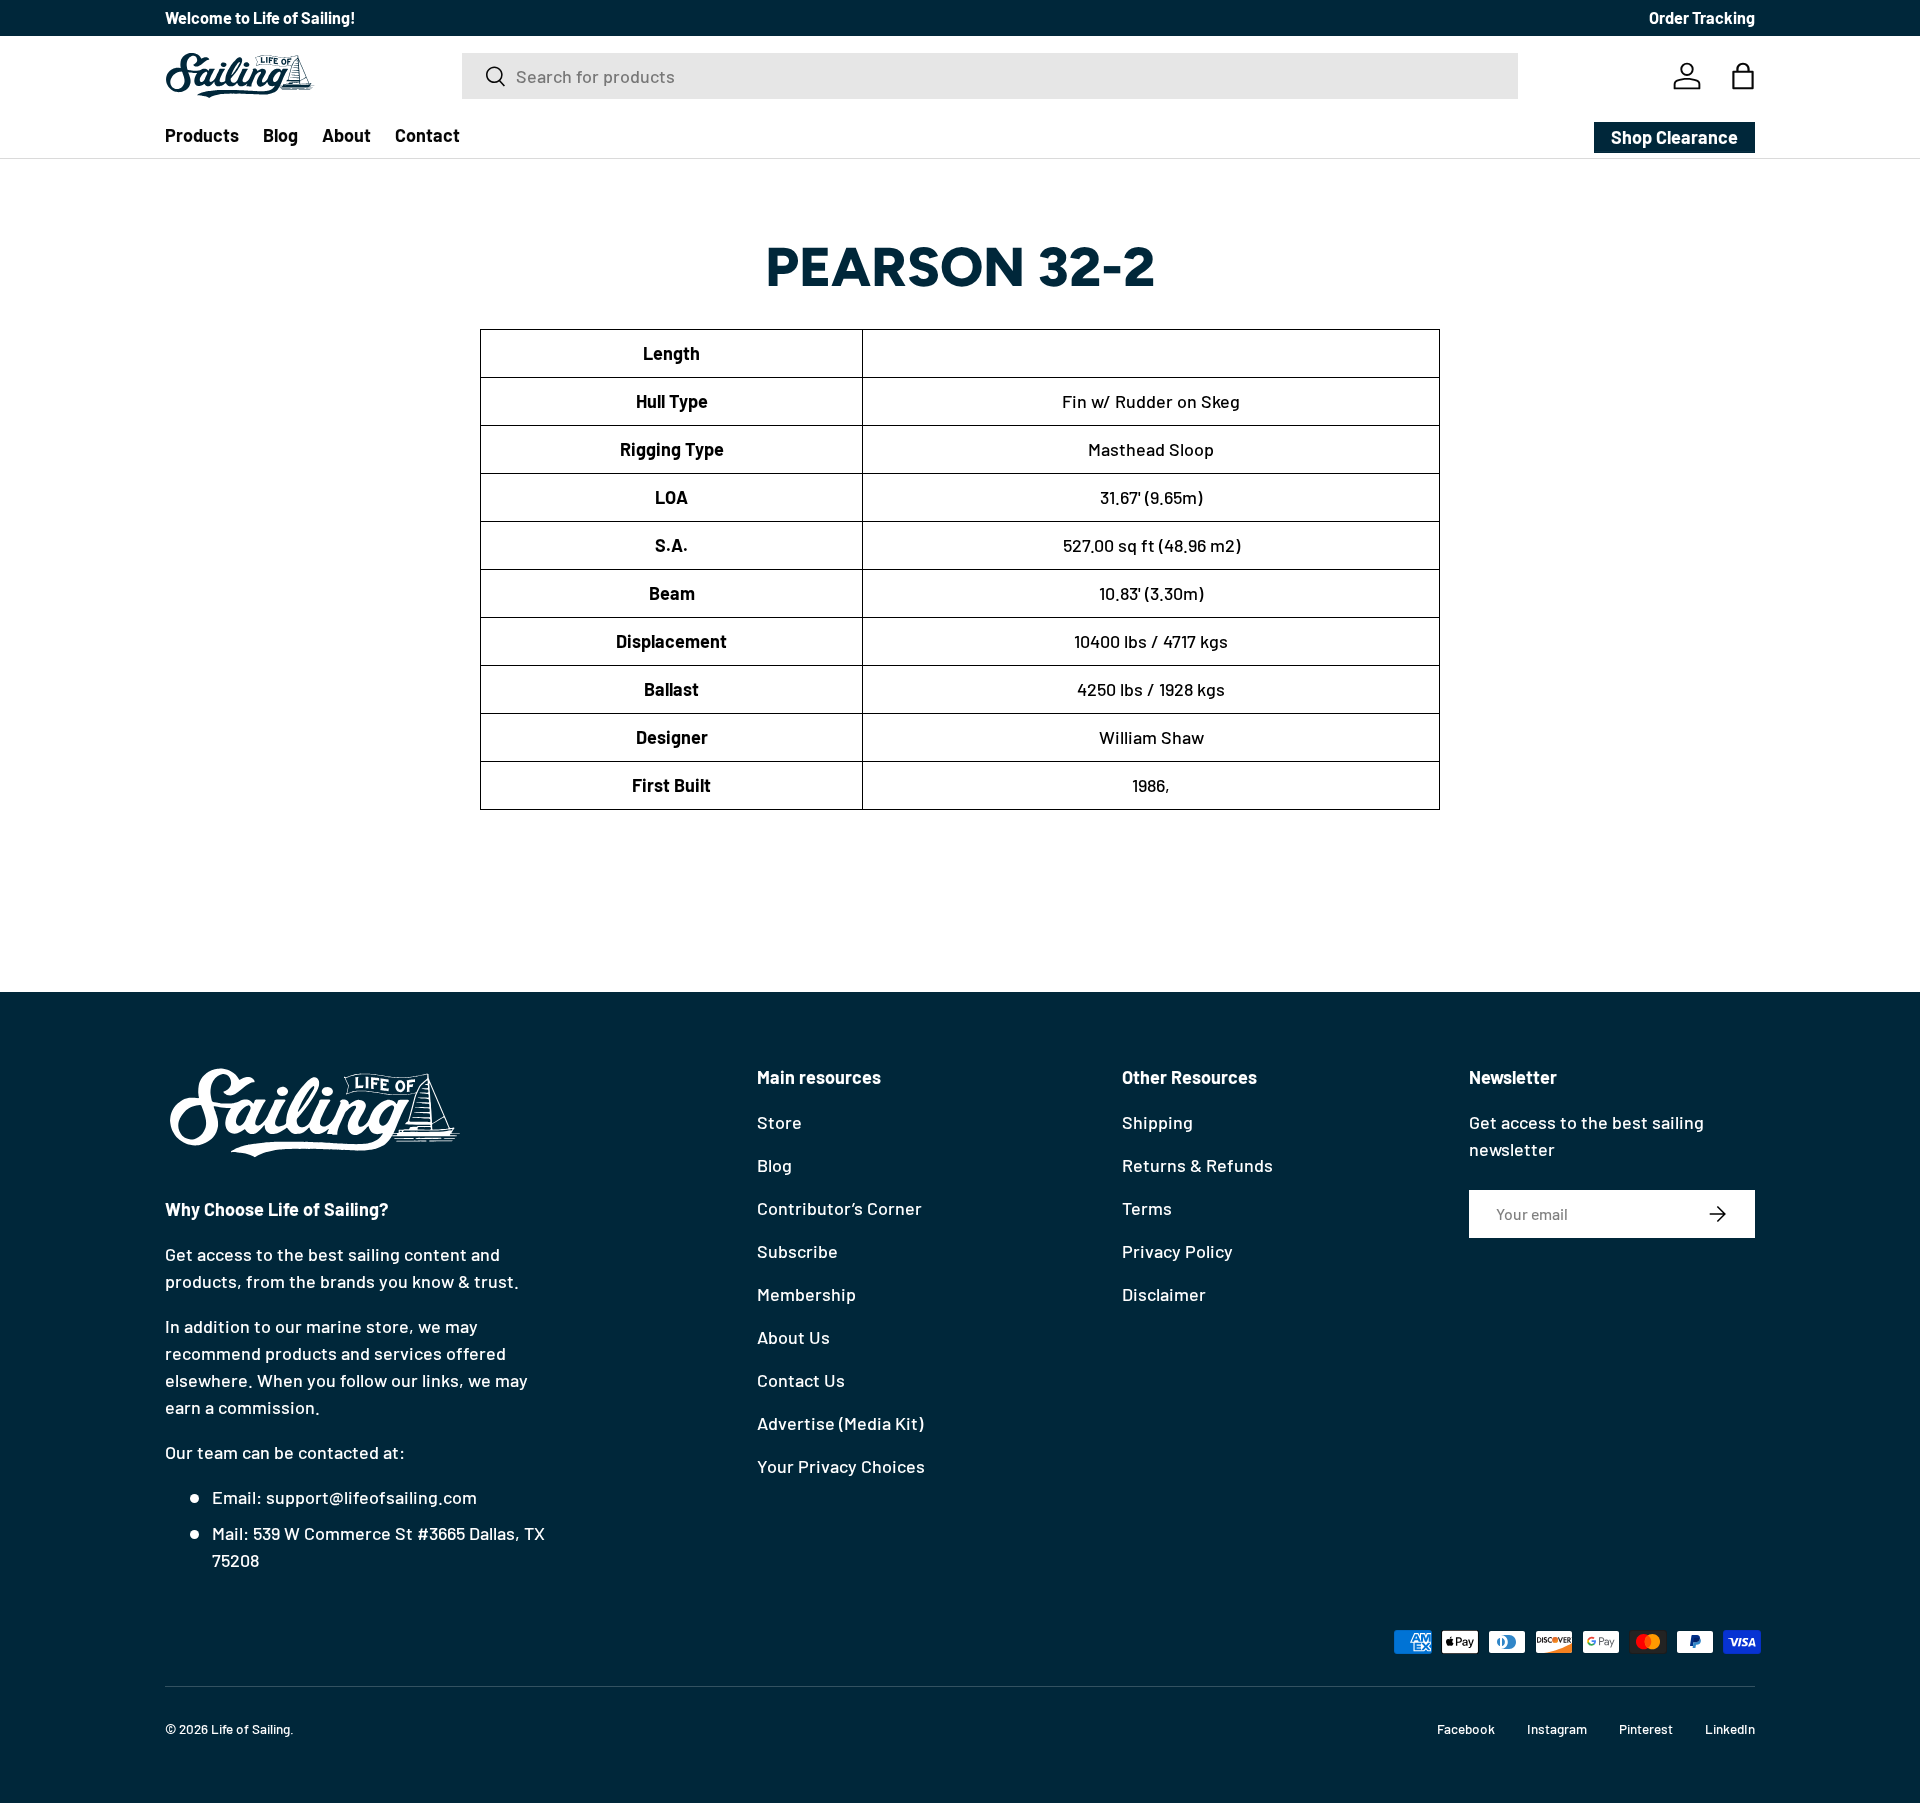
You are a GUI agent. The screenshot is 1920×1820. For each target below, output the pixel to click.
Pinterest (1646, 1728)
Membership (806, 1294)
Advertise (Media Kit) (840, 1423)
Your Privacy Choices (841, 1466)
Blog (280, 135)
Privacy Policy (1177, 1251)
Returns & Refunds (1197, 1165)
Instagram (1557, 1728)
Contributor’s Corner (839, 1208)
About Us (793, 1337)
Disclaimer (1164, 1294)
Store (779, 1122)
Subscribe (797, 1251)
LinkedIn (1730, 1728)
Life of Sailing (250, 1728)
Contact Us (801, 1380)
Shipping (1157, 1122)
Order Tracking (1702, 17)
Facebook (1466, 1728)
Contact (427, 135)
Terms (1147, 1208)
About (346, 135)
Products (202, 135)
